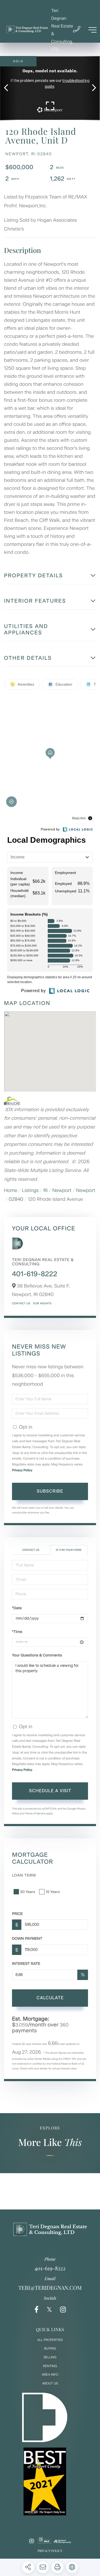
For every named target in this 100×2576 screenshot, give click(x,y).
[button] (9, 88)
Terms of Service (35, 1813)
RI (46, 1190)
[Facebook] (37, 2310)
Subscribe (50, 1491)
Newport (62, 1190)
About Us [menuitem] (50, 2383)
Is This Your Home (69, 1550)
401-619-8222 (35, 1274)
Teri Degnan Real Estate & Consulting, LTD (62, 30)
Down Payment (27, 1939)
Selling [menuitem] (50, 2357)
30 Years (27, 1892)
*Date (17, 1608)
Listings (31, 1190)
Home (11, 1190)
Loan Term (24, 1875)
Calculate (50, 1998)
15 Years (53, 1892)
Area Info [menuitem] (50, 2375)
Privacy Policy (22, 1470)
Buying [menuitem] (50, 2348)
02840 (16, 1199)
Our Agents (42, 1303)
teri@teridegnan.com (50, 2288)
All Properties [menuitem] (50, 2340)
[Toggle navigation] (93, 30)
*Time (17, 1632)
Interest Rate (26, 1964)
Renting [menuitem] (50, 2366)
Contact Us (21, 1303)
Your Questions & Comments (37, 1655)
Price (17, 1914)
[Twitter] (49, 2310)
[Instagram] (63, 2310)
